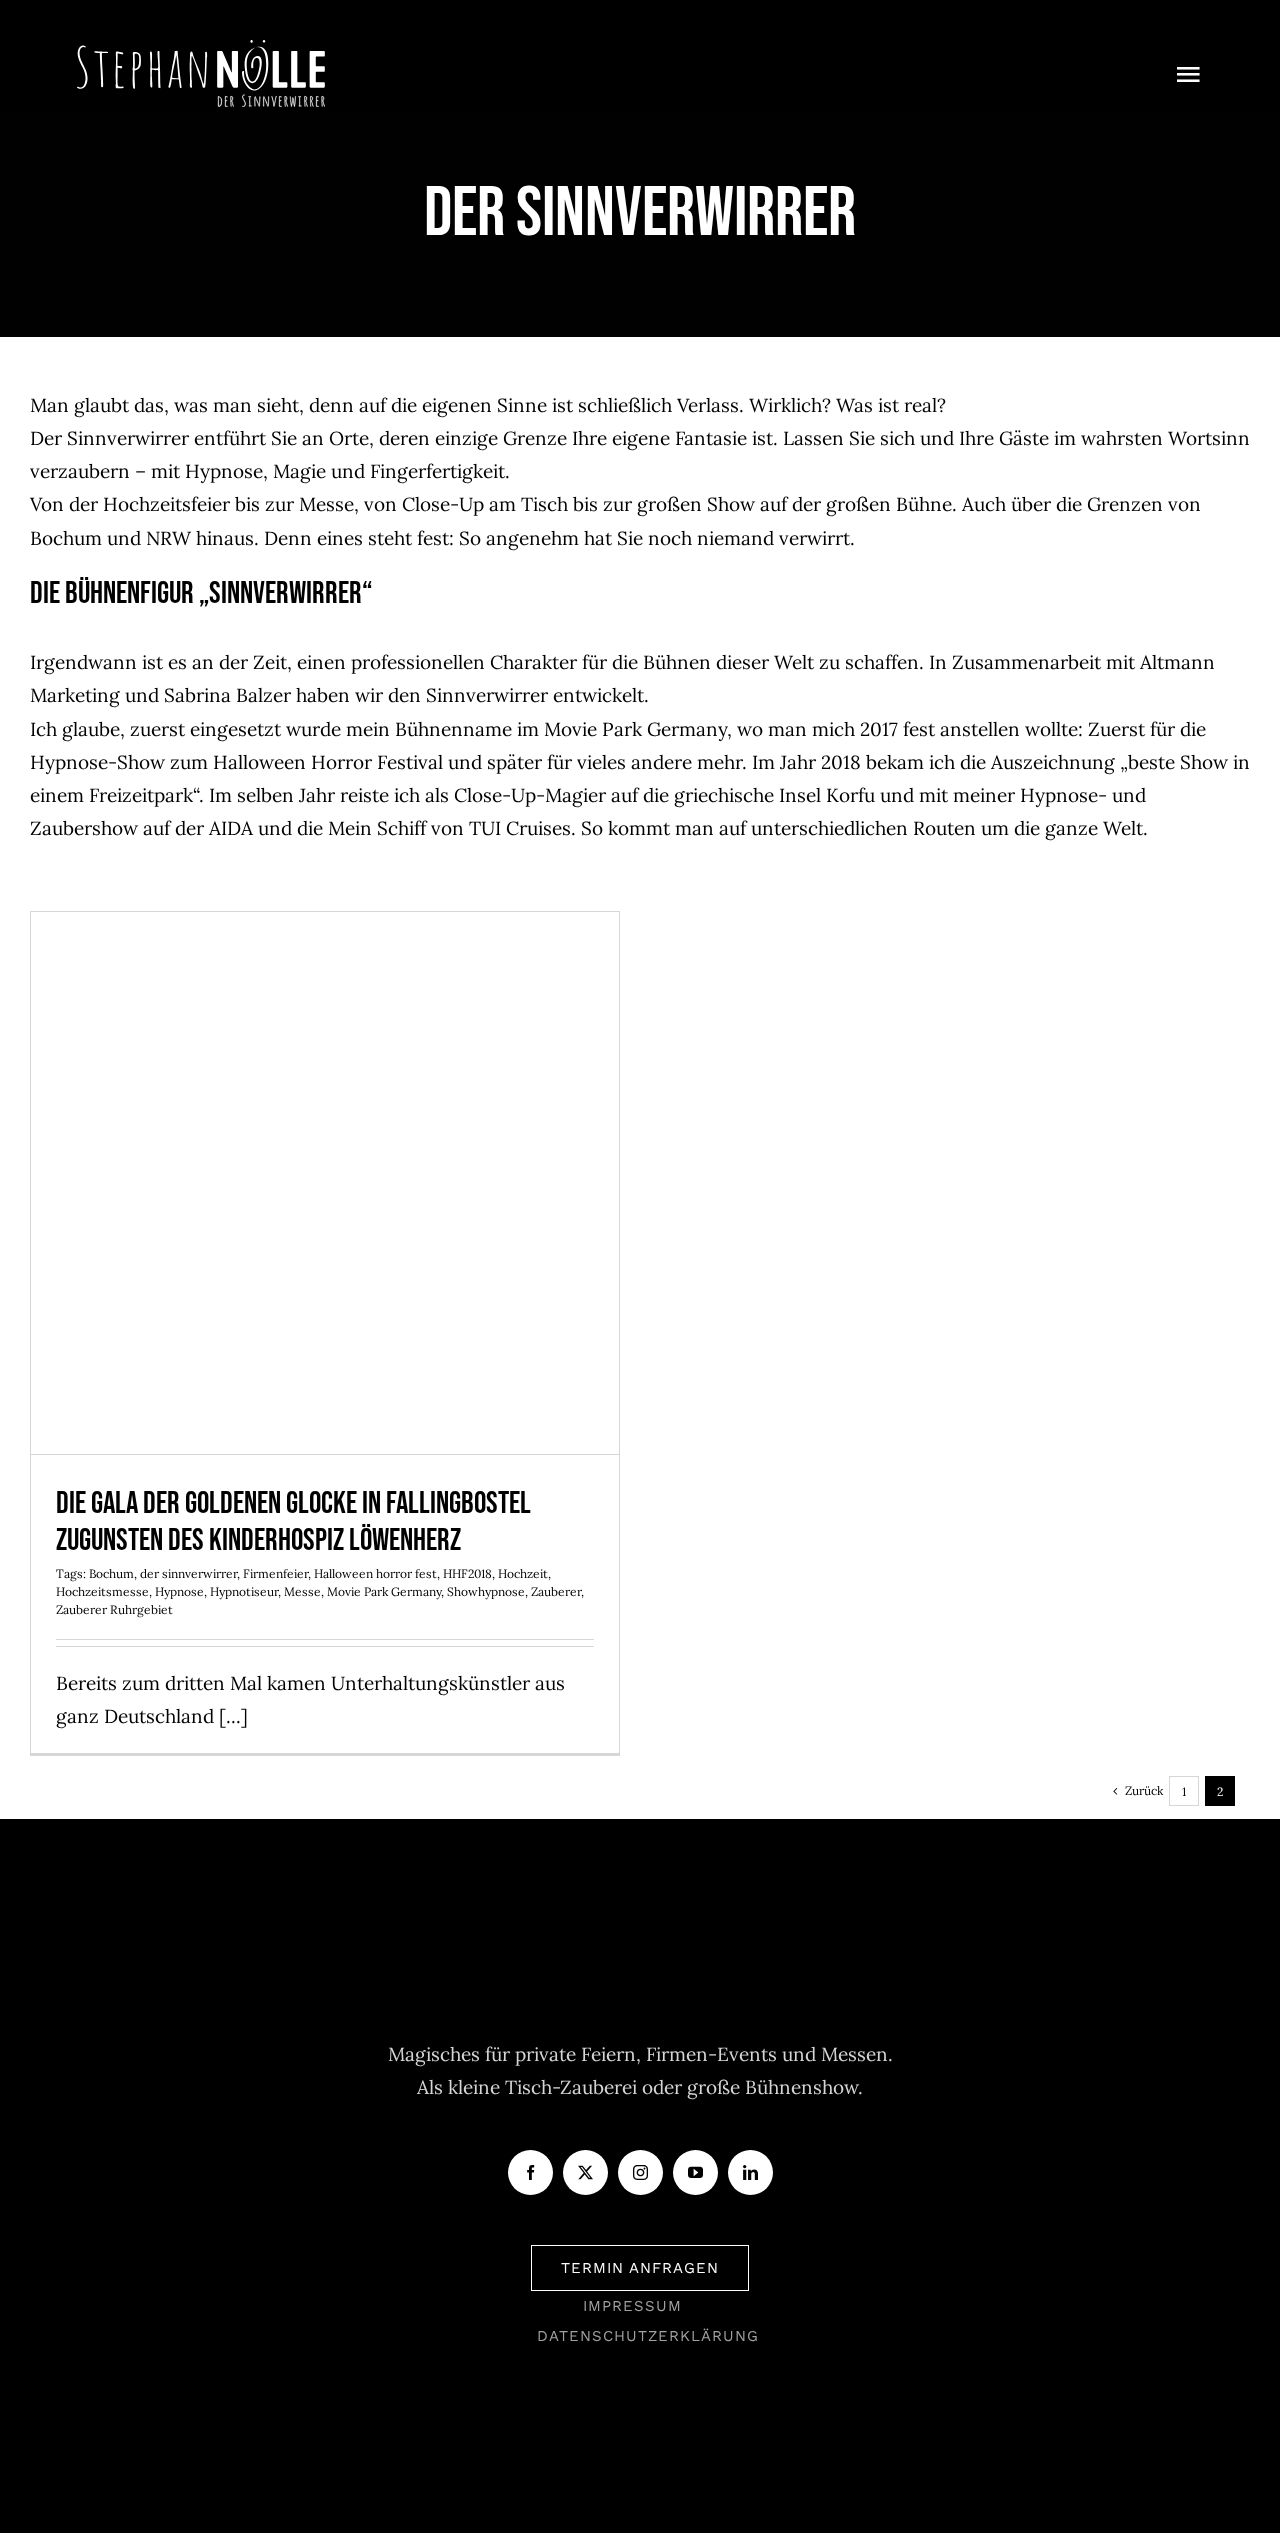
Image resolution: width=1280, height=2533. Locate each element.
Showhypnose (486, 1591)
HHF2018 (467, 1573)
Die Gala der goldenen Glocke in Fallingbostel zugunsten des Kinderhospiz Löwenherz (325, 1141)
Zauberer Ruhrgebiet (114, 1609)
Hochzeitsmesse (102, 1591)
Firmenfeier (275, 1573)
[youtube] (695, 2172)
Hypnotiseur (244, 1591)
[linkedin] (750, 2172)
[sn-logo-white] (201, 49)
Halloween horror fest (375, 1573)
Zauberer (556, 1591)
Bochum (111, 1573)
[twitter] (585, 2172)
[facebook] (530, 2172)
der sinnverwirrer (188, 1573)
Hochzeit (523, 1573)
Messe (302, 1591)
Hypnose (179, 1591)
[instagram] (640, 2172)
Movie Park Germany (384, 1591)
